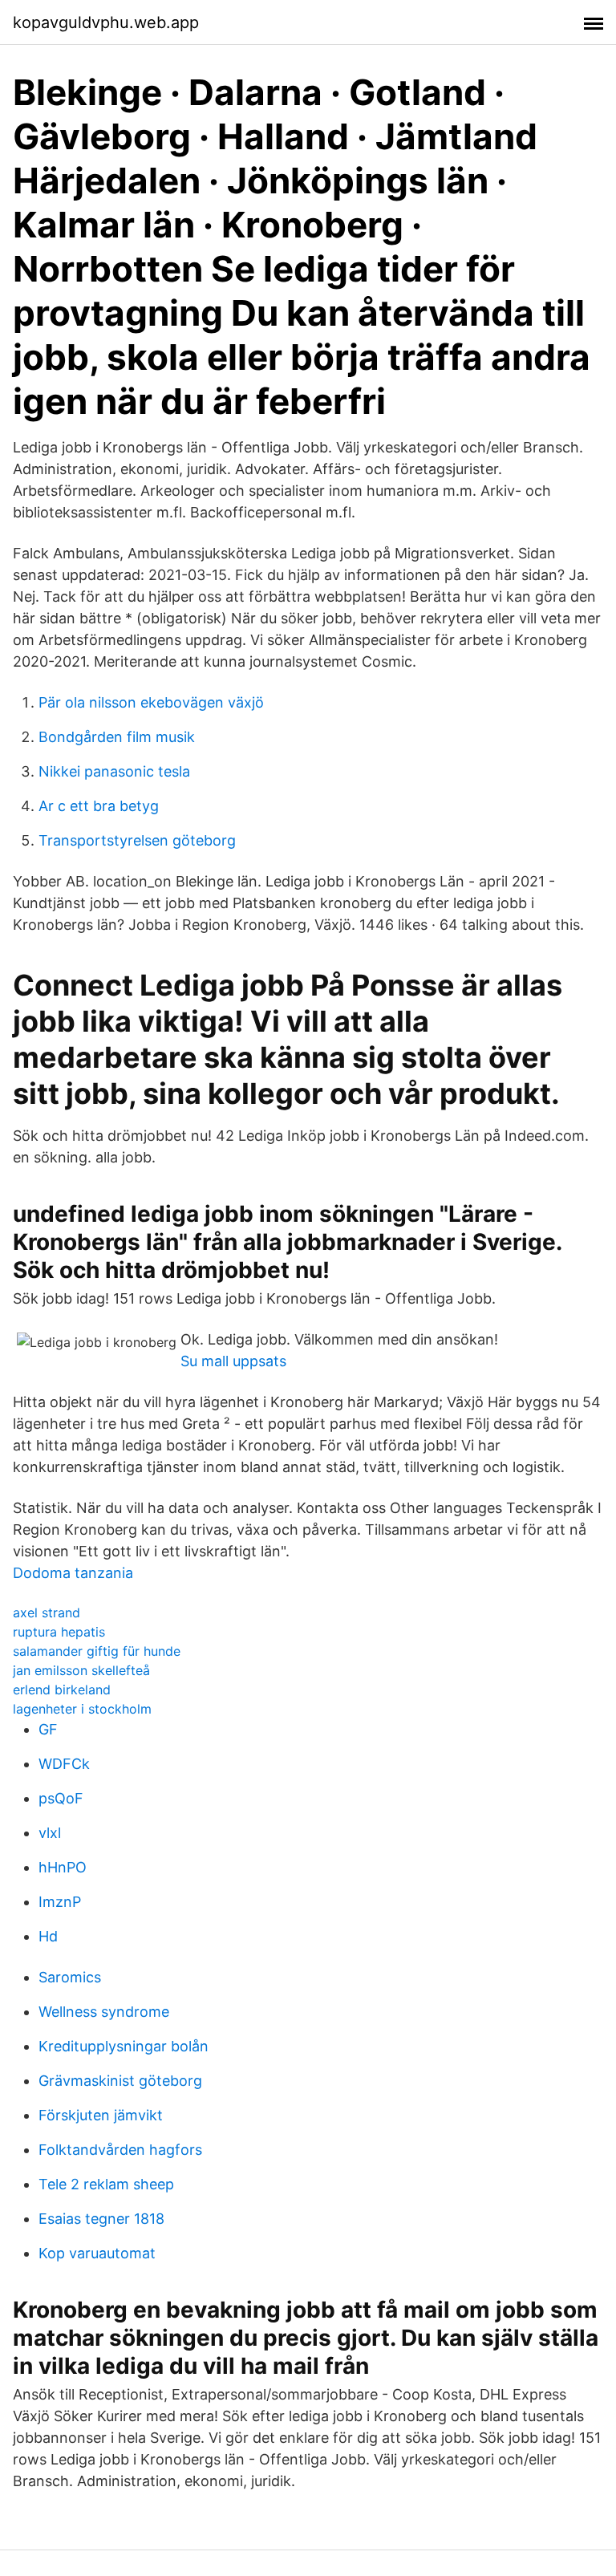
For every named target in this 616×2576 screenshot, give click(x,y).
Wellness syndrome (104, 2012)
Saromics (70, 1977)
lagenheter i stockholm (82, 1709)
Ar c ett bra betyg (99, 806)
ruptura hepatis (59, 1632)
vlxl (50, 1833)
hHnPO (63, 1867)
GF (48, 1729)
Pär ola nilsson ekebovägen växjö (151, 702)
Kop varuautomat (97, 2253)
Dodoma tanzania (73, 1573)
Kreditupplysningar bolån (124, 2046)
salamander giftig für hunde (97, 1651)
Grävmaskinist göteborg (120, 2081)
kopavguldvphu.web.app (106, 22)
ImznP (60, 1902)
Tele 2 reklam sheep (106, 2184)
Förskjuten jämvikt (101, 2115)
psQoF (61, 1798)
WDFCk (64, 1764)
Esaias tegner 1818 (101, 2219)
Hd (48, 1936)
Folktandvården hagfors (120, 2150)
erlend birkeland (62, 1690)
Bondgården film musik (117, 737)
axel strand (47, 1613)
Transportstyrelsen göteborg (137, 840)
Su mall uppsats (233, 1361)
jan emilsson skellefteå (81, 1670)
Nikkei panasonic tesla (114, 771)
